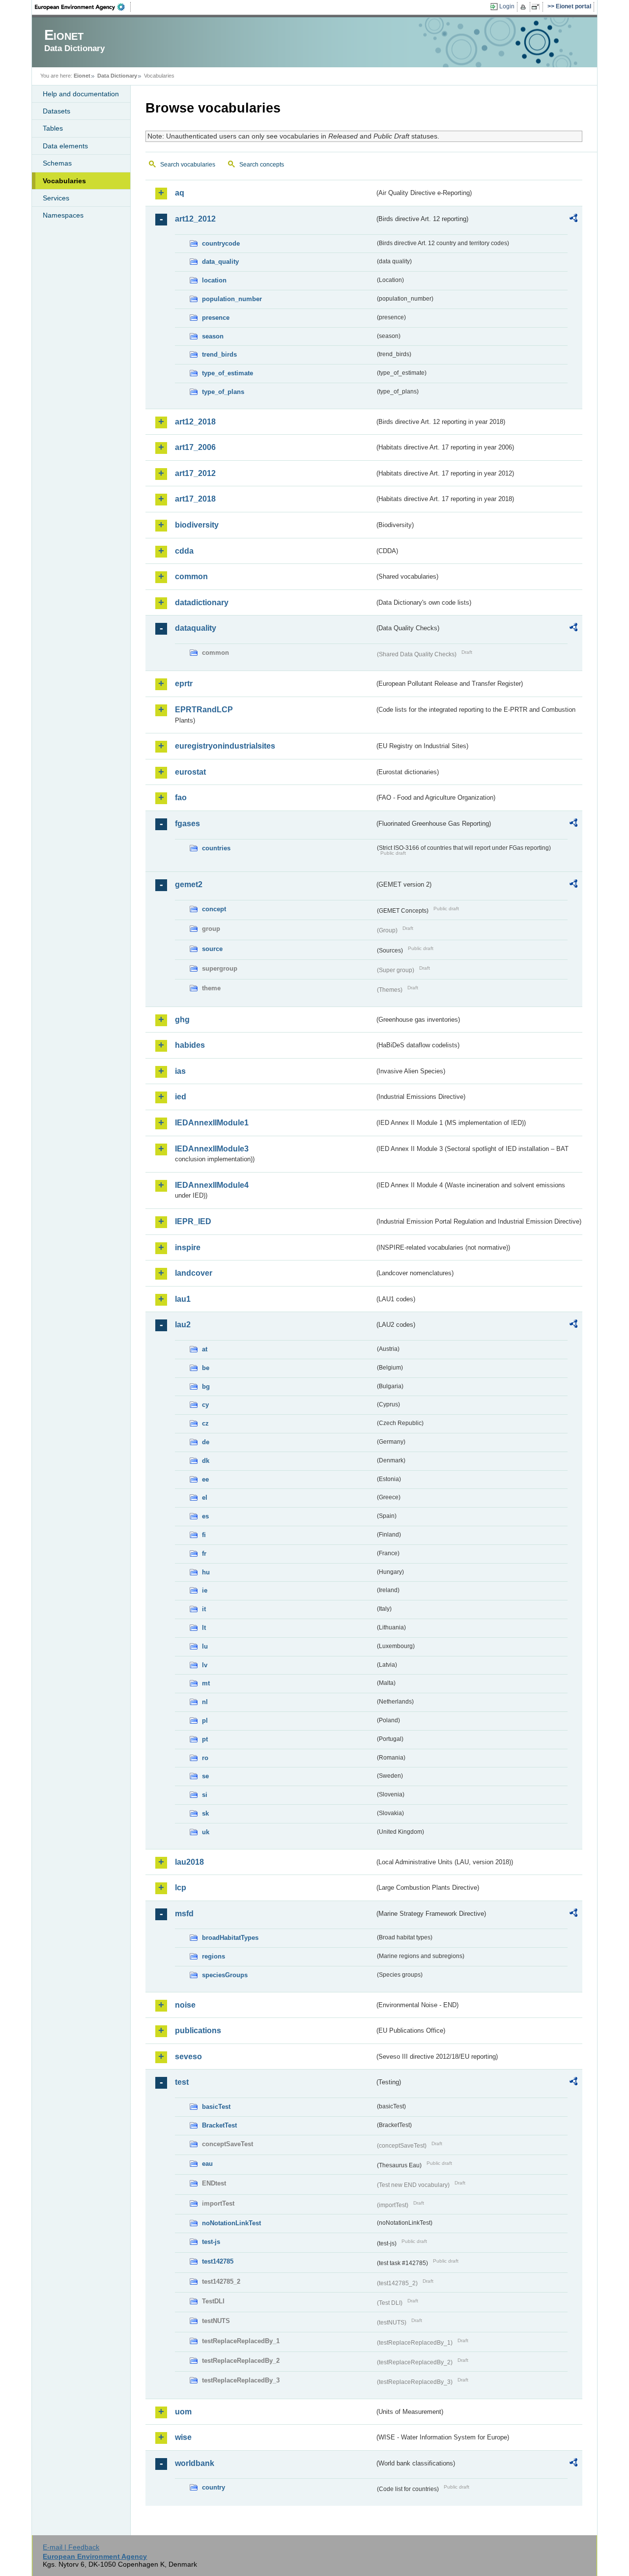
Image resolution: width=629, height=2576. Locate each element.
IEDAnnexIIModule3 (212, 1149)
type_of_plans (223, 392)
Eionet (82, 76)
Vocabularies (64, 181)
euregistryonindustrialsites (225, 746)
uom (183, 2412)
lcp (181, 1888)
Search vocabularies (188, 165)
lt (204, 1628)
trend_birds (219, 354)
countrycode (221, 243)
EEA (83, 7)
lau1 (183, 1299)
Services (56, 198)
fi (204, 1535)
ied (181, 1097)
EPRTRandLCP (204, 710)
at (205, 1349)
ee (205, 1479)
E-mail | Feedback (71, 2547)
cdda (184, 551)
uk (206, 1832)
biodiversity (197, 525)
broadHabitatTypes (230, 1938)
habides (190, 1045)
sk (205, 1813)
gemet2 (189, 884)
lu (205, 1646)
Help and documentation (81, 94)
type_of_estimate (228, 373)
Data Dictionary (117, 76)
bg (206, 1386)
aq (180, 193)
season (213, 336)
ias (180, 1071)
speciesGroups (225, 1975)
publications (198, 2030)
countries (216, 848)
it (204, 1609)
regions (214, 1956)
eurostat (190, 772)
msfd (184, 1914)
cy (205, 1405)
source (212, 949)
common (191, 576)
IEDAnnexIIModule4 (212, 1185)
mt (206, 1683)
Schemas (57, 163)
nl (205, 1702)
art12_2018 (195, 422)
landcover (194, 1273)
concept (214, 909)
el (205, 1498)
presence (216, 318)
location (214, 280)
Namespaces (63, 215)
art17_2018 (195, 499)
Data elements (65, 146)
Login (507, 6)
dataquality (196, 628)
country (214, 2487)
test (182, 2082)
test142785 (218, 2261)
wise (183, 2437)
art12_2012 (195, 219)
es (205, 1516)
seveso (188, 2057)
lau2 (183, 1325)
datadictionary (202, 602)
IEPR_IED (193, 1221)
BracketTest (219, 2125)
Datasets (57, 111)
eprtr (184, 684)
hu (206, 1572)
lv (205, 1665)
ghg (182, 1020)
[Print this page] (525, 7)
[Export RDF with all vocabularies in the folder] (573, 220)
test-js (211, 2242)
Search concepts (262, 165)
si (205, 1795)
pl (205, 1721)
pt (205, 1739)
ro (205, 1758)
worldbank (195, 2463)
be (206, 1368)
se (205, 1776)
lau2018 (189, 1862)
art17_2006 (195, 447)
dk (206, 1461)
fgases (187, 824)
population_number (232, 299)
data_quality (220, 262)
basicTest (216, 2107)
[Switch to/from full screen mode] (537, 7)
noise (185, 2005)
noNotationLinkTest (231, 2223)
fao (181, 798)
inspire (188, 1247)
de (206, 1442)
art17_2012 (195, 473)
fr (204, 1554)
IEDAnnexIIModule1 (212, 1123)
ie (205, 1590)
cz (205, 1423)
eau (207, 2164)
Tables (53, 128)
